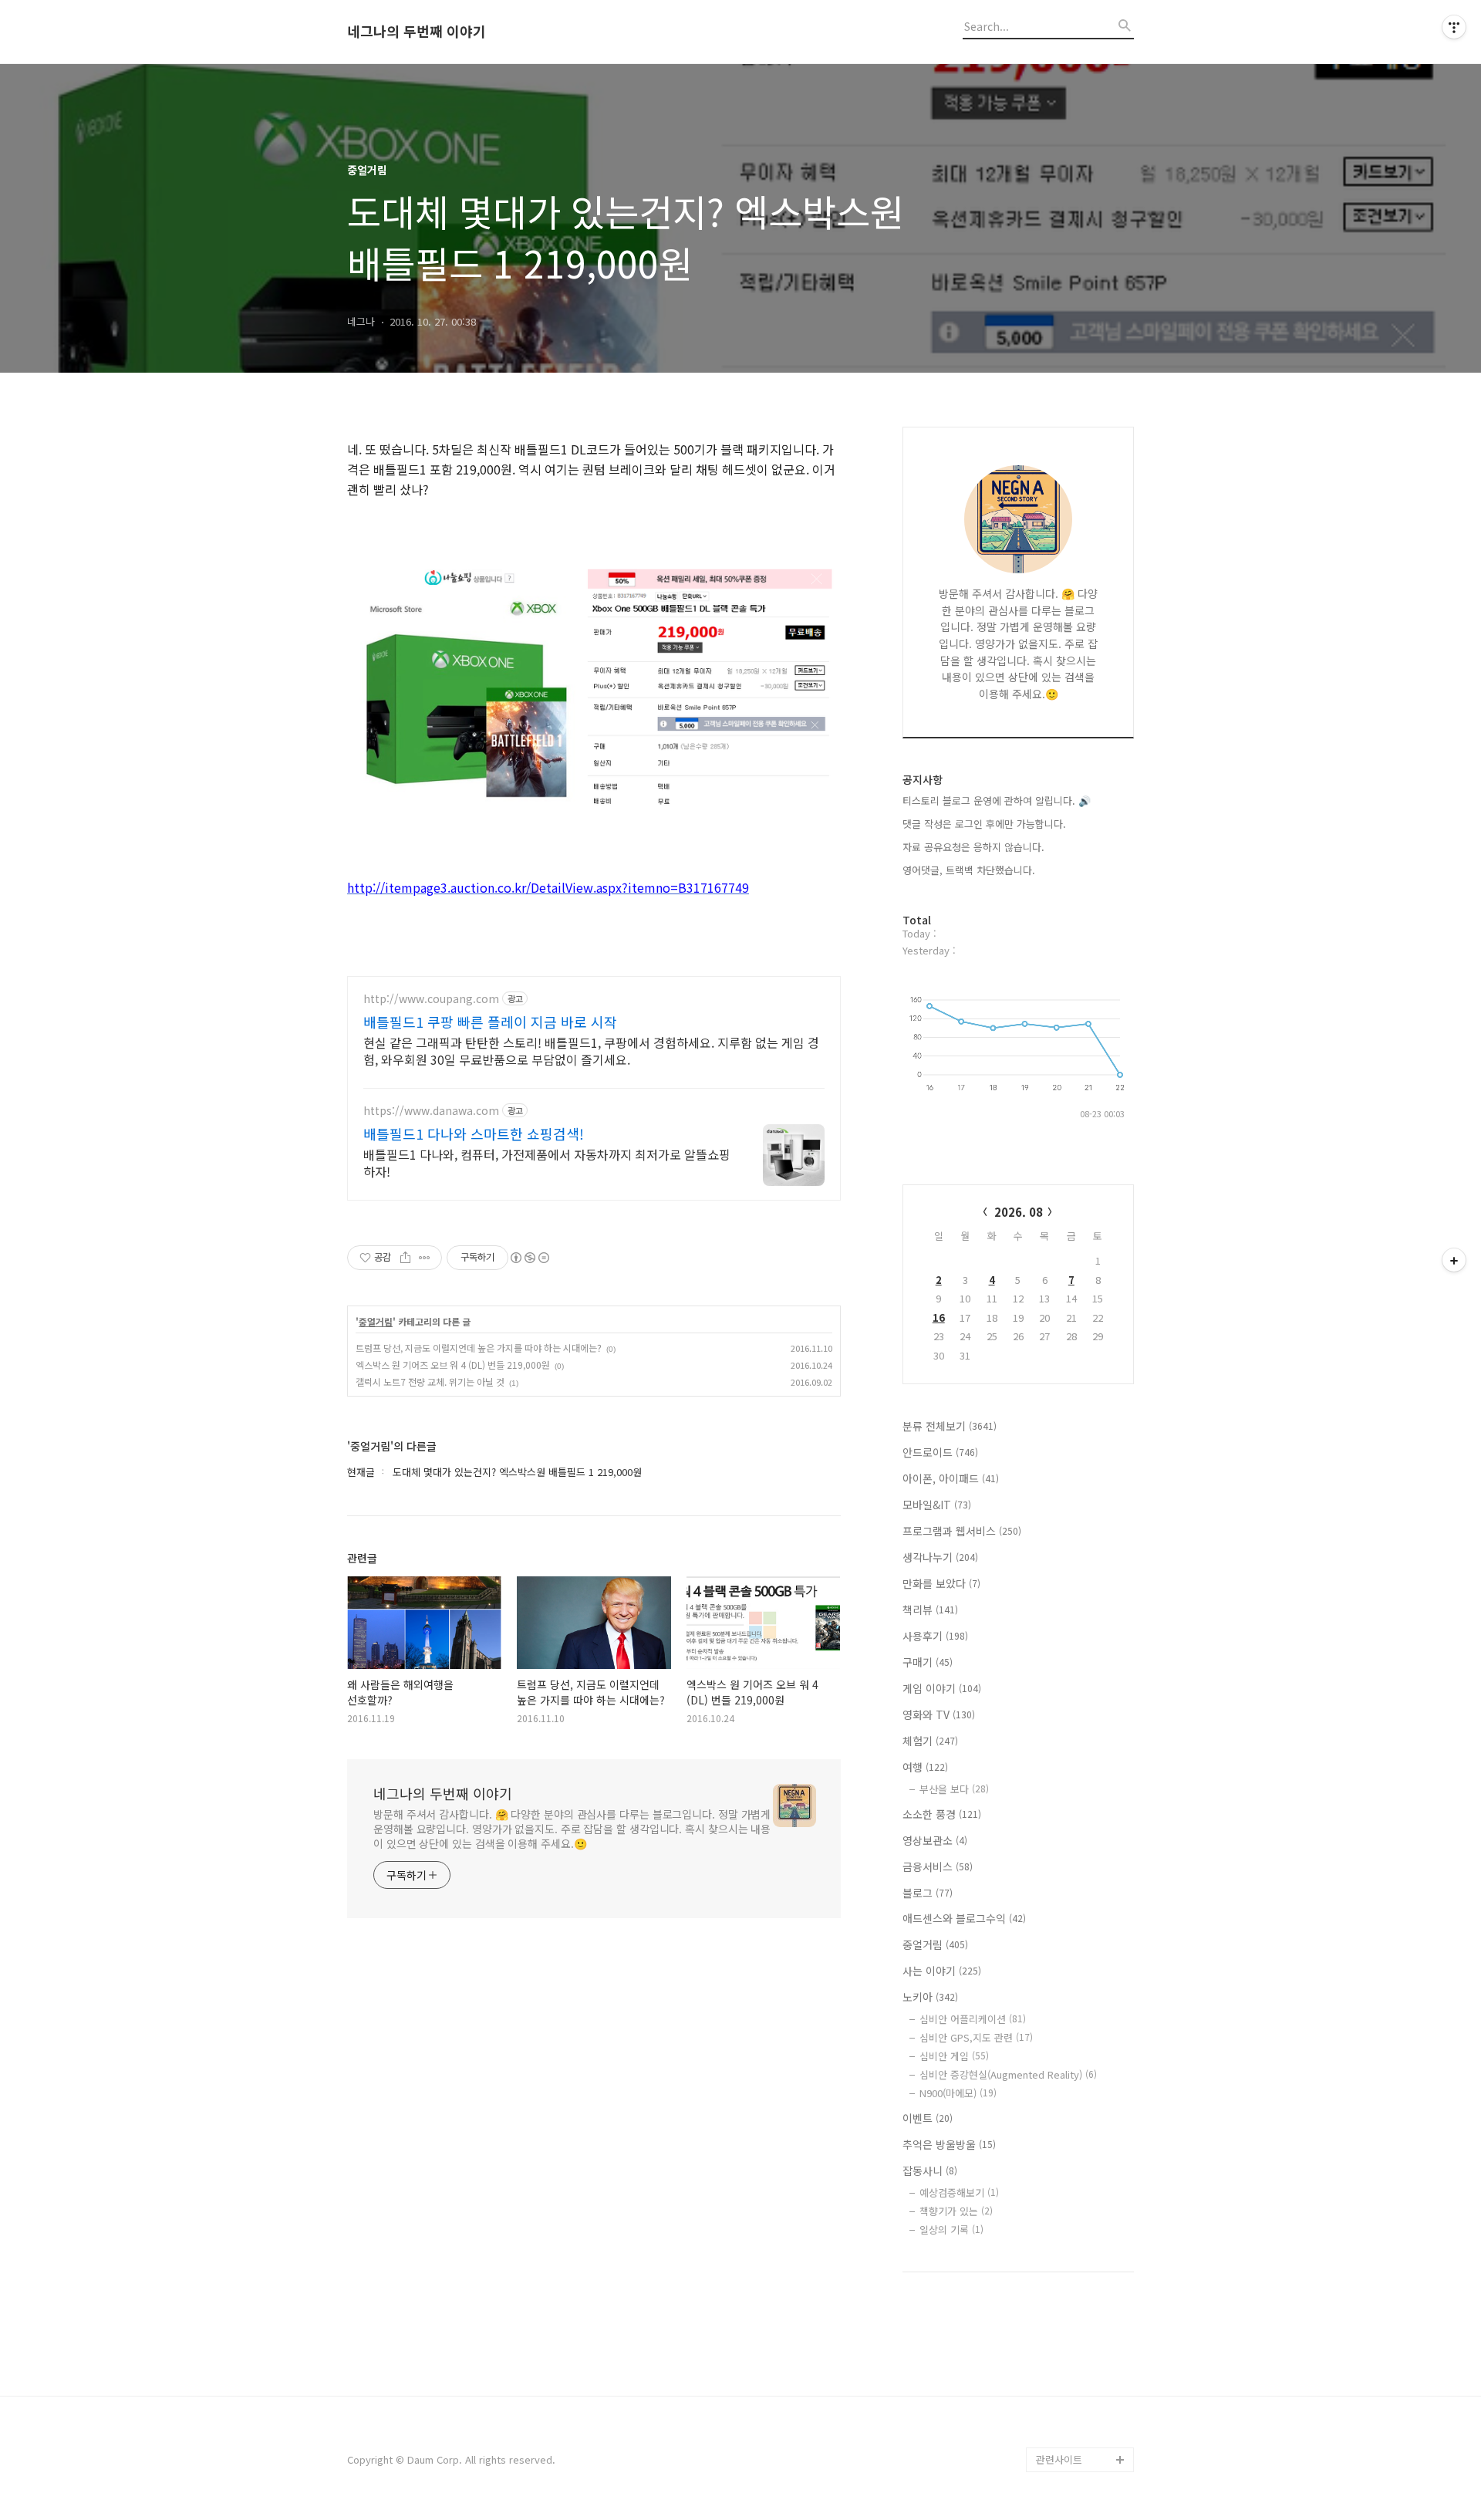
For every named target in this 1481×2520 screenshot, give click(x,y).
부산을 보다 (954, 1789)
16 (939, 1317)
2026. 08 (1019, 1212)
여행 (925, 1767)
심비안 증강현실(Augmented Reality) (1008, 2074)
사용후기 (935, 1636)
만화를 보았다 (941, 1583)
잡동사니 (930, 2170)
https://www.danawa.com (431, 1111)
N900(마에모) (958, 2093)
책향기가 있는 (956, 2211)
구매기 (928, 1662)
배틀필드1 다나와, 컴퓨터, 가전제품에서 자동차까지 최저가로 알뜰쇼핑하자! (547, 1162)
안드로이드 (940, 1452)
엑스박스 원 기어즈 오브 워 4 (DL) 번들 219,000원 (453, 1365)
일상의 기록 (951, 2229)
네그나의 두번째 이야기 (417, 32)
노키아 (930, 1997)
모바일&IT (937, 1505)
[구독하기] (1454, 1260)
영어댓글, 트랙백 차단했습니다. (969, 870)
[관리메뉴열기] (1454, 27)
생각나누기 (940, 1557)
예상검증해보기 (959, 2192)
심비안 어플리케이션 (973, 2019)
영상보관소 (935, 1840)
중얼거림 (376, 1322)
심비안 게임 (954, 2056)
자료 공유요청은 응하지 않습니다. (973, 847)
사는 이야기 (942, 1971)
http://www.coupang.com (431, 999)
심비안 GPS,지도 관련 (976, 2037)
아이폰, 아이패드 (951, 1478)
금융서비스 (938, 1866)
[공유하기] (405, 1258)
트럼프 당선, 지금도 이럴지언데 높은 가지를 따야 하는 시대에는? (479, 1348)
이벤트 (928, 2118)
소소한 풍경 (942, 1814)
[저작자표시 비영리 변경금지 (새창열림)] (529, 1258)
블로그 (928, 1893)
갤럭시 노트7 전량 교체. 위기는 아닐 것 (430, 1382)
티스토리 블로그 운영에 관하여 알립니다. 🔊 (997, 801)
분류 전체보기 (950, 1426)
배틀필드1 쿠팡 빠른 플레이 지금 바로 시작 (490, 1022)
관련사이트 (1059, 2459)
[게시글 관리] (425, 1258)
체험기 (930, 1741)
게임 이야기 (942, 1688)
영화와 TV (939, 1714)
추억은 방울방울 (949, 2144)
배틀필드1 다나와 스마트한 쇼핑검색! (474, 1133)
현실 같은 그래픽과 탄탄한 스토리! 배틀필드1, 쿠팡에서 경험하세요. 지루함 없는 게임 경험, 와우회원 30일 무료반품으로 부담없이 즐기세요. (591, 1051)
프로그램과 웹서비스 (962, 1531)
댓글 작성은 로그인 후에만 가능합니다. (984, 824)
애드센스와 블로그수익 (964, 1918)
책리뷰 (930, 1610)
